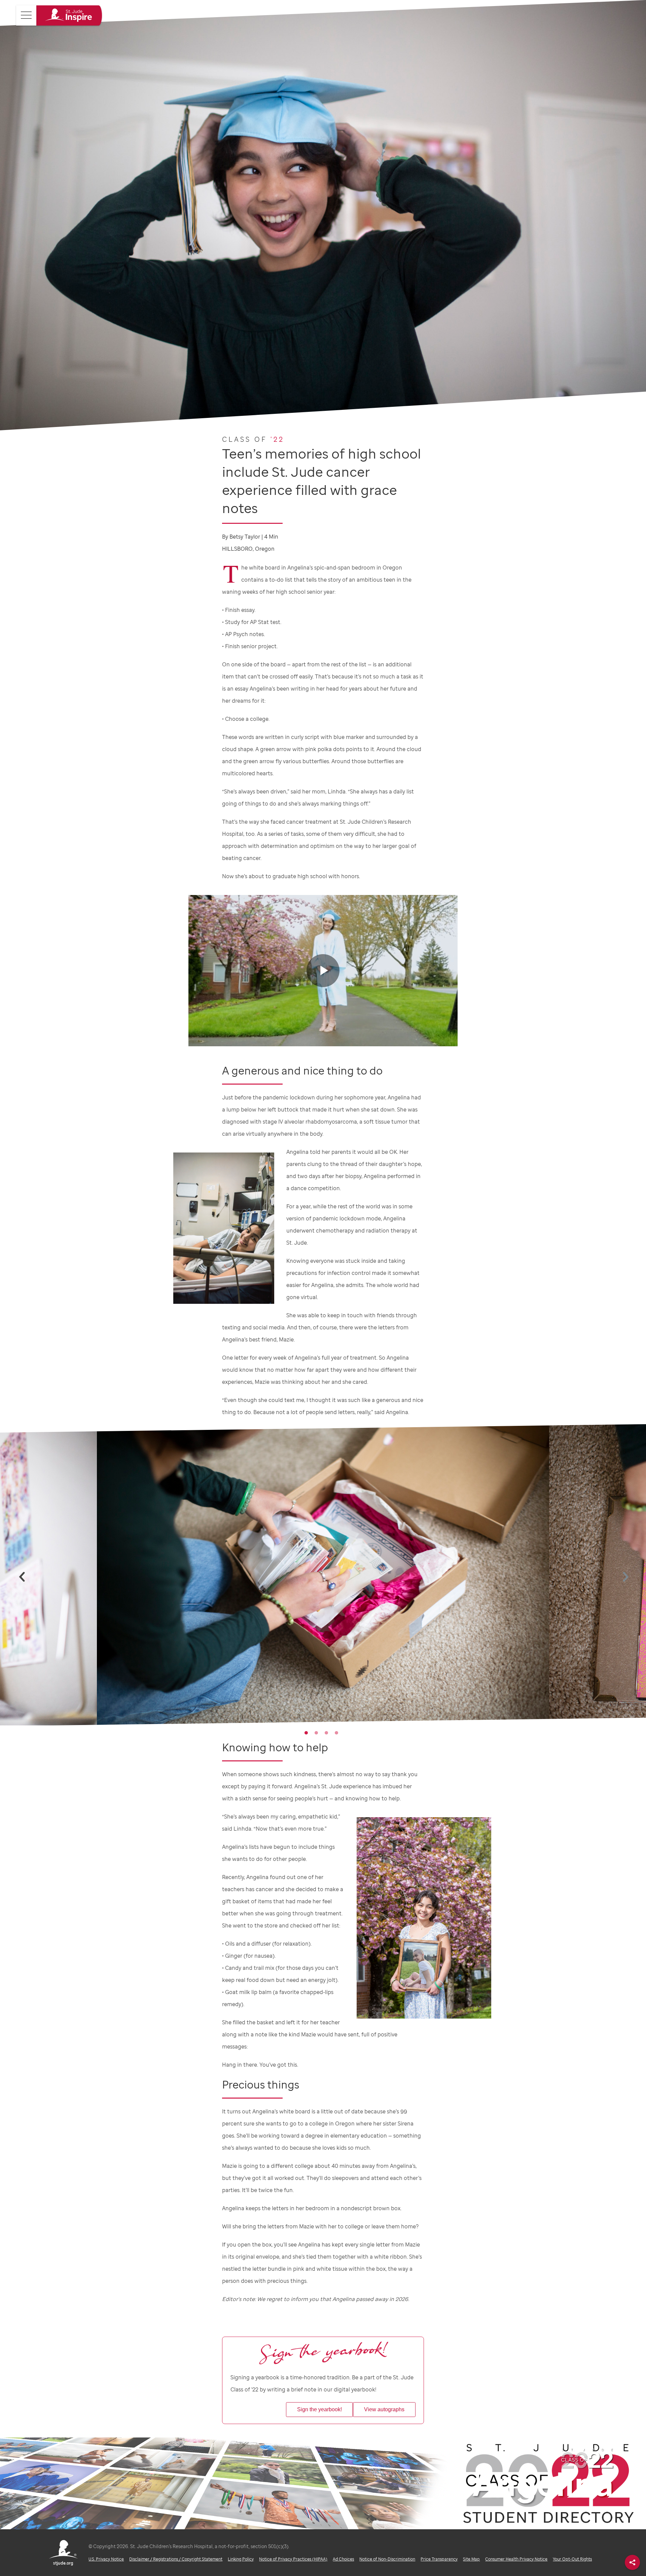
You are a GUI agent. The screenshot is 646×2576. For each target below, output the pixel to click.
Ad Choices (343, 2559)
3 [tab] (326, 1733)
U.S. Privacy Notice (106, 2559)
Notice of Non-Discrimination (387, 2559)
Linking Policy (241, 2559)
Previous (15, 1577)
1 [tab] (306, 1733)
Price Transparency (439, 2559)
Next (619, 1577)
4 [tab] (336, 1733)
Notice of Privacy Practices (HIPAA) (293, 2559)
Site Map (471, 2559)
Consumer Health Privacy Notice (516, 2559)
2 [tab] (316, 1733)
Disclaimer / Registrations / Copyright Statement (176, 2559)
